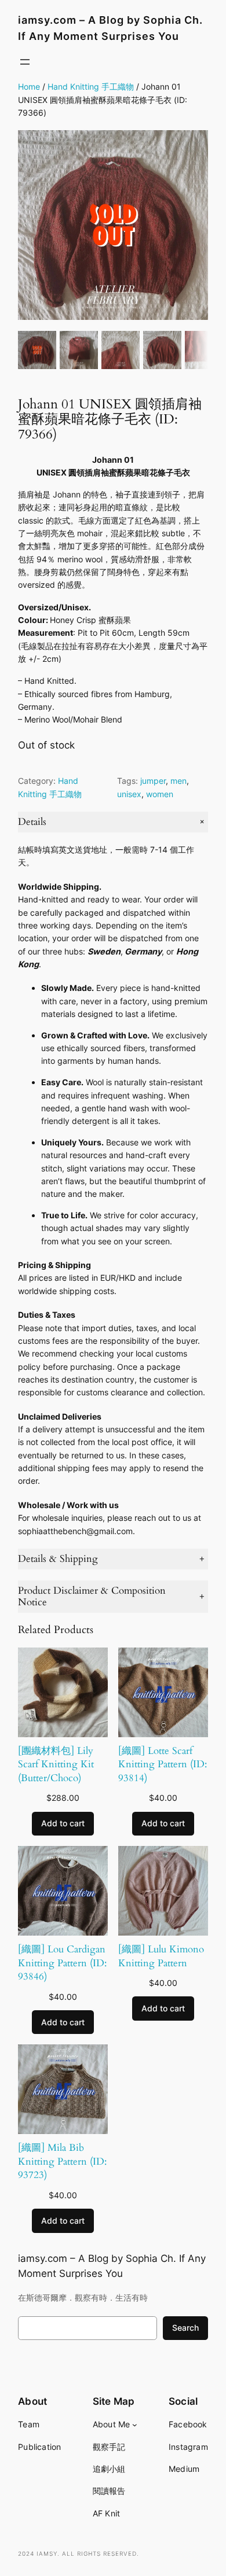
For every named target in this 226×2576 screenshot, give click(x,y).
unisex (129, 794)
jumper (153, 781)
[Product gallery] (113, 225)
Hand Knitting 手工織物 (91, 86)
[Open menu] (25, 62)
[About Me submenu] (135, 2425)
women (160, 794)
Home (29, 86)
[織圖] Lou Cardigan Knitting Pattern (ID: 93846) (62, 1963)
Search (185, 2328)
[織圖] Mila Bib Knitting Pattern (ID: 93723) (62, 2161)
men (178, 781)
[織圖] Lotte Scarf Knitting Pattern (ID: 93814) (163, 1764)
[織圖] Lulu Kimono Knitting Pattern (161, 1956)
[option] (79, 350)
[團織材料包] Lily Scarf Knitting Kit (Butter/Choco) (56, 1764)
